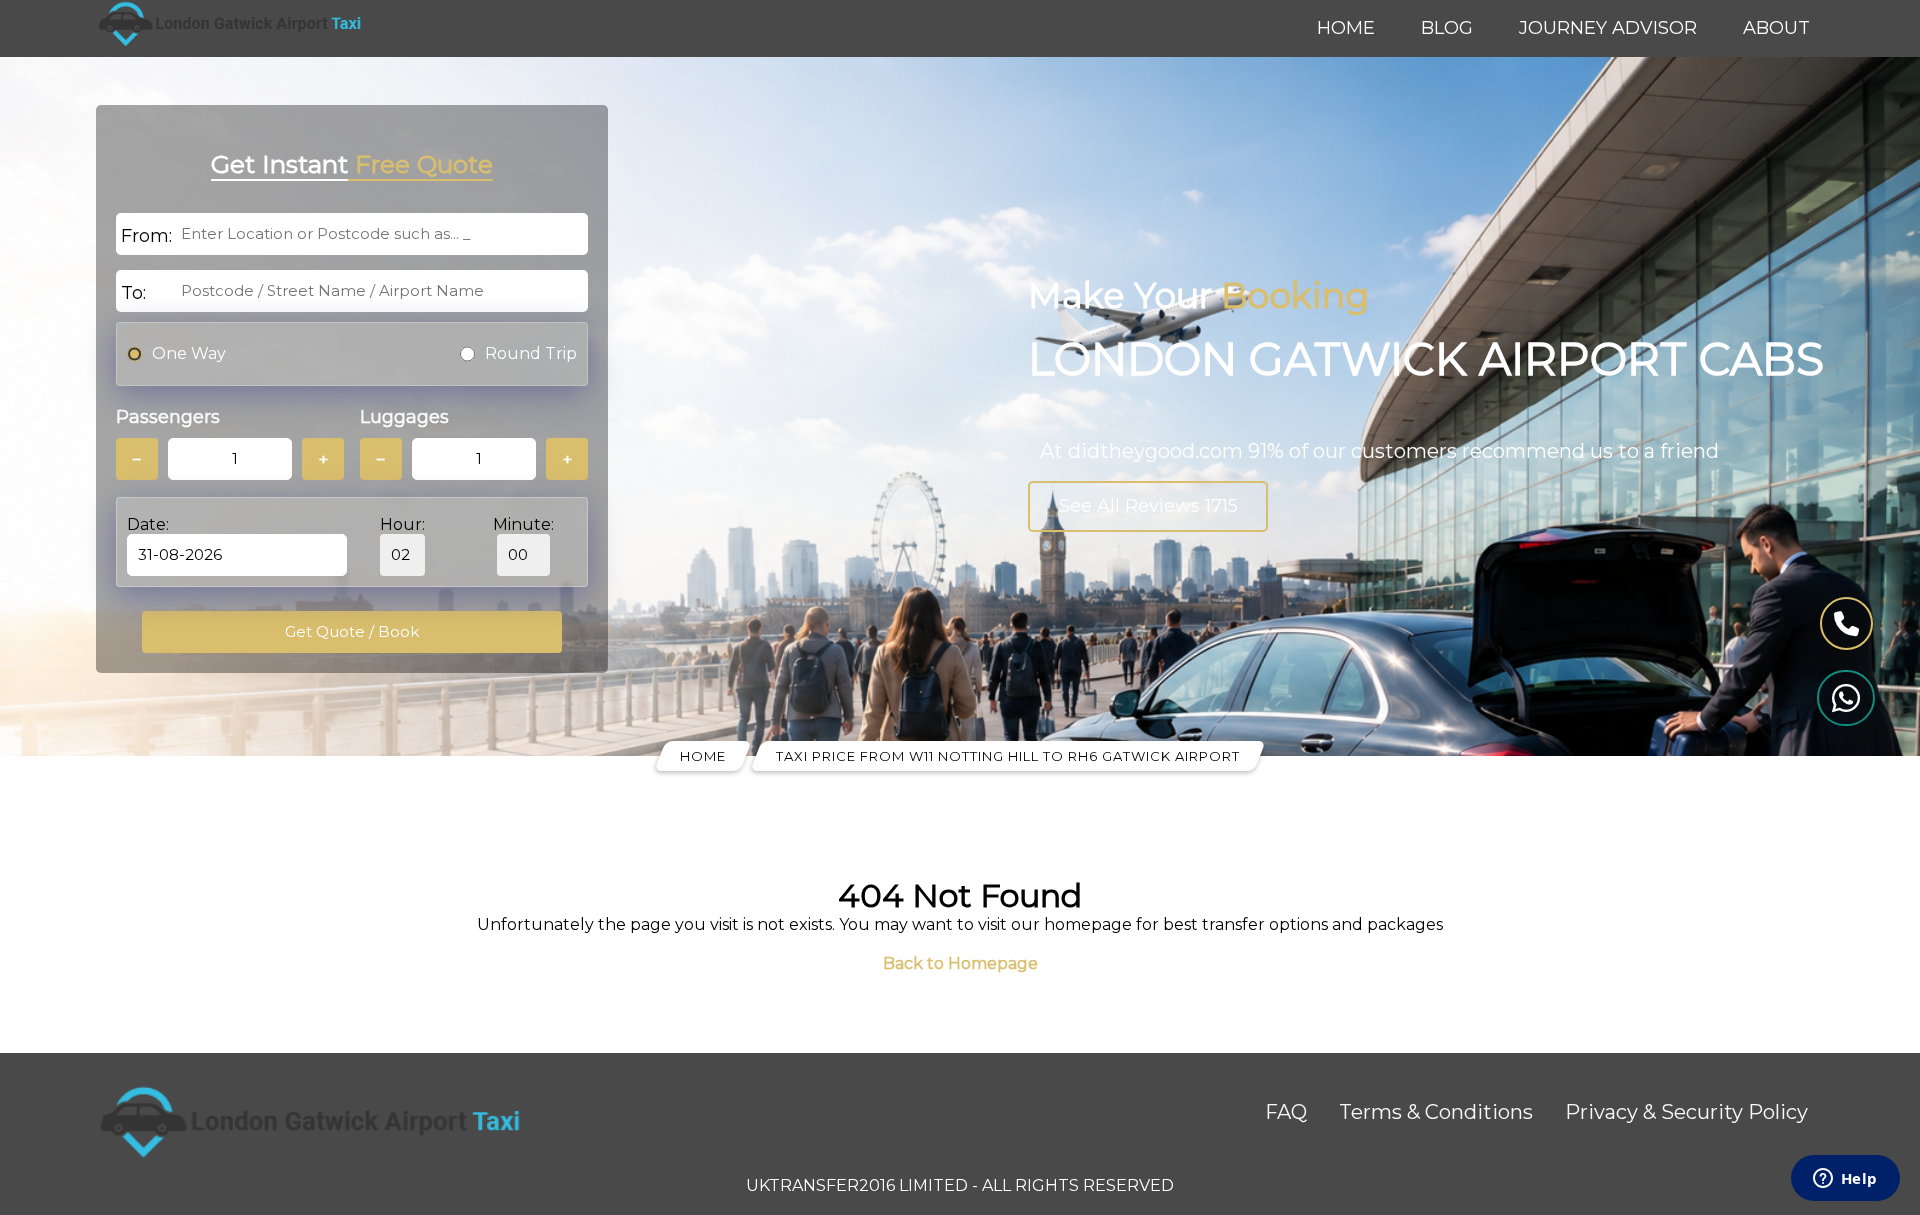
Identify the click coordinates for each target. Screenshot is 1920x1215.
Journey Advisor (1608, 28)
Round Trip (531, 353)
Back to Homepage (960, 963)
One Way (189, 353)
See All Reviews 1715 (1148, 506)
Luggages (404, 417)
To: (133, 293)
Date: (148, 524)
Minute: (523, 524)
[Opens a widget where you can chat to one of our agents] (1845, 1180)
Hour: (402, 524)
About (1776, 28)
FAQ (1286, 1112)
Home (1346, 28)
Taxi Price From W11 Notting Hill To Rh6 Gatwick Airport (1008, 756)
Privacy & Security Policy (1686, 1112)
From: (146, 236)
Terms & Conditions (1436, 1112)
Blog (1447, 28)
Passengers (168, 417)
